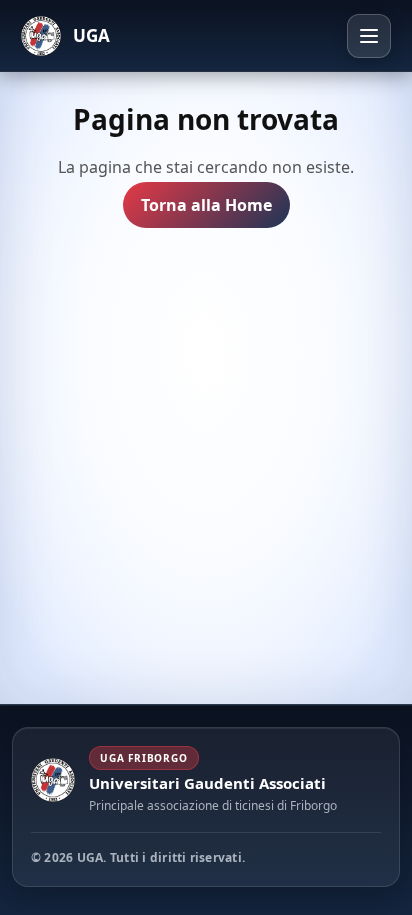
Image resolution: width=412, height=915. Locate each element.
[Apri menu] (369, 36)
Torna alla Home (206, 205)
